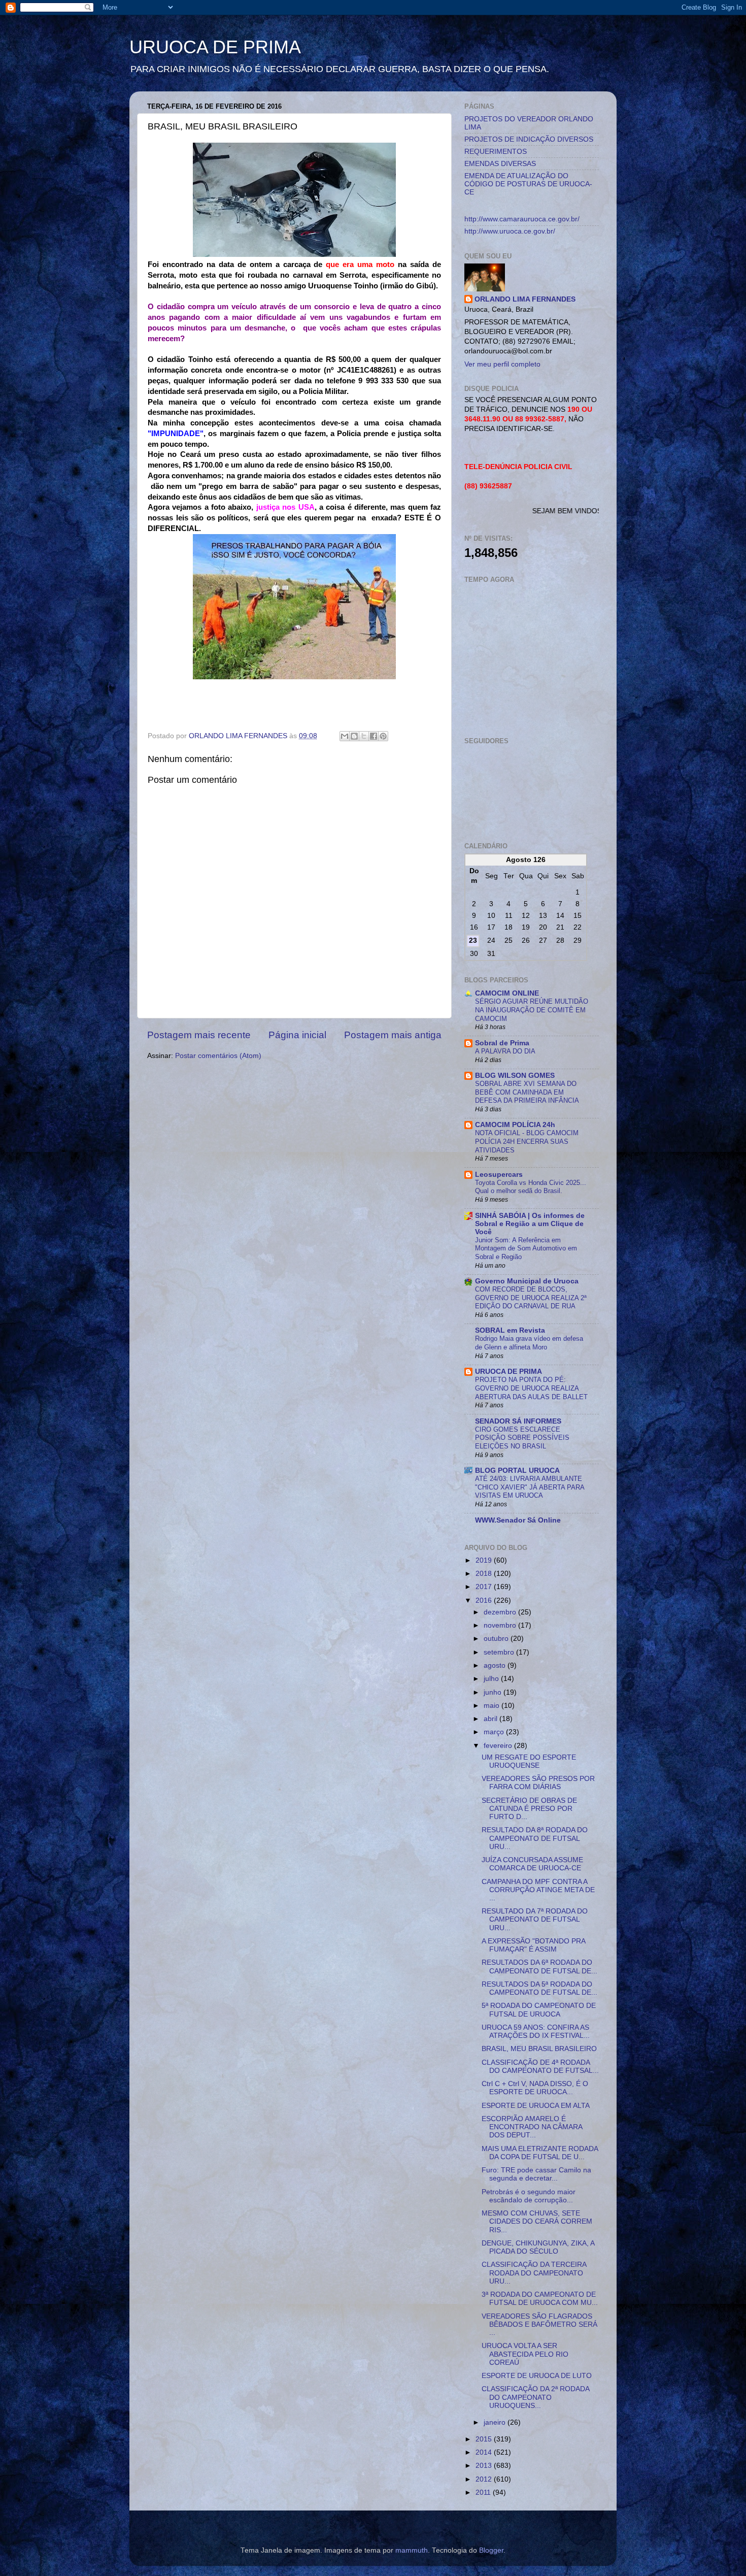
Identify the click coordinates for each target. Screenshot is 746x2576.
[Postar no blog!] (354, 736)
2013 (485, 2466)
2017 (485, 1587)
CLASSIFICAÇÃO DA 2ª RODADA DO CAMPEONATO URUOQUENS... (535, 2397)
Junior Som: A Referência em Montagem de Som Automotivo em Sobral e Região (526, 1248)
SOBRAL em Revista (510, 1330)
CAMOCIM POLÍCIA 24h (515, 1125)
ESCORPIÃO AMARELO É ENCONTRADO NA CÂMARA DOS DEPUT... (532, 2127)
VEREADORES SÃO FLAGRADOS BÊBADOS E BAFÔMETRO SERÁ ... (539, 2324)
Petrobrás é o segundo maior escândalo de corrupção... (529, 2196)
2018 (485, 1574)
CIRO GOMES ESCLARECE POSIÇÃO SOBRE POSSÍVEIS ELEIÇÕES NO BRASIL (522, 1438)
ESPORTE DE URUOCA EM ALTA (536, 2106)
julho (492, 1679)
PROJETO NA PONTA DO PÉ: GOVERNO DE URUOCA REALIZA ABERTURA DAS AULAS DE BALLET (531, 1388)
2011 (484, 2492)
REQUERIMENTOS (496, 152)
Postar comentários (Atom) (218, 1056)
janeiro (496, 2422)
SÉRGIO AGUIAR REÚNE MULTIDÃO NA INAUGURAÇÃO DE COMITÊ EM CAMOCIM (532, 1010)
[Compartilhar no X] (364, 736)
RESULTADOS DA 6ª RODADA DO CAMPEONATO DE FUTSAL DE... (539, 1967)
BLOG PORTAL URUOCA (517, 1471)
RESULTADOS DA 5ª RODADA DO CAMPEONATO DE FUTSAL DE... (539, 1988)
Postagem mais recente (199, 1035)
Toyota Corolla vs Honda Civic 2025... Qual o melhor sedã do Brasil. (531, 1187)
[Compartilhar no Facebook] (374, 736)
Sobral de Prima (502, 1043)
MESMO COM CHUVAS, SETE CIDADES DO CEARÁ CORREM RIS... (537, 2221)
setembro (500, 1652)
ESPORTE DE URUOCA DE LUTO (537, 2376)
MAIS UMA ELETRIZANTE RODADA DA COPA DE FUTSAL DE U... (540, 2153)
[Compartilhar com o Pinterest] (383, 736)
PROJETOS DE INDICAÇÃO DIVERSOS (529, 139)
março (495, 1732)
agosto (496, 1665)
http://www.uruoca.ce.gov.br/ (510, 231)
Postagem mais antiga (393, 1035)
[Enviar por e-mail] (345, 736)
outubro (497, 1639)
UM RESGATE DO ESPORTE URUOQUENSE (529, 1761)
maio (493, 1706)
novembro (501, 1625)
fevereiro (499, 1746)
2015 (485, 2439)
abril (491, 1719)
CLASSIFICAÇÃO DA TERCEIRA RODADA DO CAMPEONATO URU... (534, 2273)
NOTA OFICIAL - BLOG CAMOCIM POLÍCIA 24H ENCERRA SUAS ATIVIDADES (527, 1141)
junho (494, 1692)
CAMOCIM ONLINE (507, 993)
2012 (485, 2479)
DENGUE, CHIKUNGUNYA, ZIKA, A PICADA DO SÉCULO (538, 2247)
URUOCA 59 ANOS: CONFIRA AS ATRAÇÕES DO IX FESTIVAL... (536, 2032)
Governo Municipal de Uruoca (527, 1281)
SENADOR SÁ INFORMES (518, 1421)
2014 (485, 2452)
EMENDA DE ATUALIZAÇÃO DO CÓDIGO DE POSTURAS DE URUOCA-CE (528, 184)
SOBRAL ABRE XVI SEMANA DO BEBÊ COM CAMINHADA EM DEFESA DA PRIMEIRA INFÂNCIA (527, 1092)
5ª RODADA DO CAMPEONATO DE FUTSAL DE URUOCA (539, 2010)
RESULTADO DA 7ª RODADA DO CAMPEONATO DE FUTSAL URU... (535, 1919)
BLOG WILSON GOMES (515, 1076)
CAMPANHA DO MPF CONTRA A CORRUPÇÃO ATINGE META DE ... (538, 1890)
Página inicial (297, 1035)
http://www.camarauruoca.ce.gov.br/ (522, 219)
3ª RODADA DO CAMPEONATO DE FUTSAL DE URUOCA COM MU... (540, 2299)
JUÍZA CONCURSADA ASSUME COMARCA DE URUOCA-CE (532, 1864)
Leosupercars (499, 1175)
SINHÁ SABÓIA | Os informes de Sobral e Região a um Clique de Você (530, 1224)
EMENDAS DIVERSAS (500, 164)
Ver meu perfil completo (502, 364)
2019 (485, 1560)
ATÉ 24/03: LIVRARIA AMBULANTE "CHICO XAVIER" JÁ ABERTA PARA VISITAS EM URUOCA (530, 1487)
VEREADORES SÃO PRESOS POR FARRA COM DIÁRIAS (538, 1783)
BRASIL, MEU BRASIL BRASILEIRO (539, 2049)
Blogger (491, 2550)
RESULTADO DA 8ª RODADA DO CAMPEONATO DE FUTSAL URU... (535, 1838)
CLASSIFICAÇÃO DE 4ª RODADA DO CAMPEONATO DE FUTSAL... (540, 2067)
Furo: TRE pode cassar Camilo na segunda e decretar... (536, 2174)
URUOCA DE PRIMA (215, 47)
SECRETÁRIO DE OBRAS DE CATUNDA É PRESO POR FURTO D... (529, 1809)
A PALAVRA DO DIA (505, 1051)
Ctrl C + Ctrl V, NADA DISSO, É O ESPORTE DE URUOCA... (535, 2088)
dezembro (501, 1612)
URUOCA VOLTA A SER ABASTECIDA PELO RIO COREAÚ (525, 2354)
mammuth (412, 2550)
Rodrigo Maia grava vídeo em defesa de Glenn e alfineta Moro (529, 1343)
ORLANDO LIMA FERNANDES (525, 299)
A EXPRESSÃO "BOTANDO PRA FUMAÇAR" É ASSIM (533, 1945)
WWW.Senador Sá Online (518, 1520)
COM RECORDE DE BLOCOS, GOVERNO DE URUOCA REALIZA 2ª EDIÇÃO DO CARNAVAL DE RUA (531, 1298)
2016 (485, 1600)
